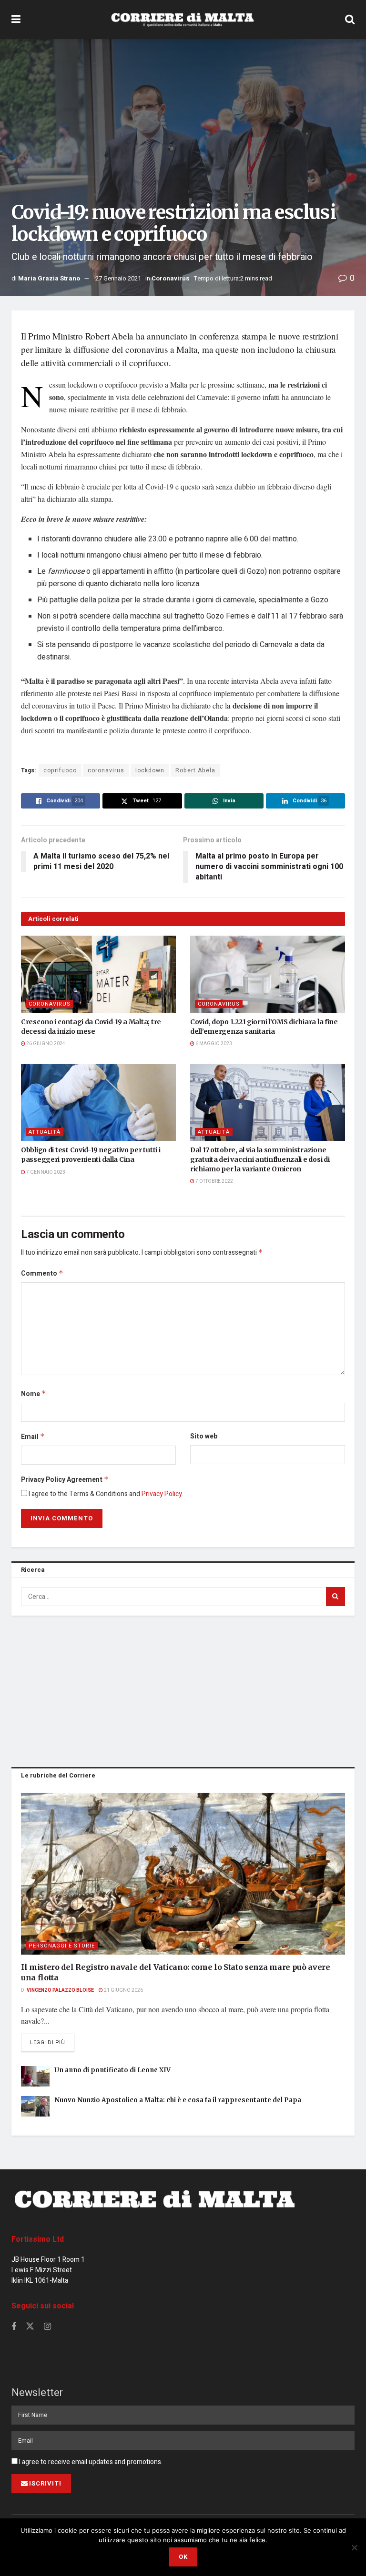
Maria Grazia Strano (49, 278)
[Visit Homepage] (183, 20)
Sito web (204, 1436)
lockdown (150, 770)
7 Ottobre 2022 (214, 1181)
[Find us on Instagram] (47, 2327)
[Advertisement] (183, 1689)
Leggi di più (52, 2042)
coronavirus (106, 770)
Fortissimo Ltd (38, 2239)
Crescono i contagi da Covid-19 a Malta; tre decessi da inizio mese (91, 1027)
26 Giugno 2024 (45, 1044)
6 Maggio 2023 (213, 1044)
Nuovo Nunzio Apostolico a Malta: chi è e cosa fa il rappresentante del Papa (178, 2100)
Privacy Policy (162, 1494)
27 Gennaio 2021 (118, 278)
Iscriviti (45, 2483)
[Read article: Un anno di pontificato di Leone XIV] (35, 2076)
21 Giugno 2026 (123, 1990)
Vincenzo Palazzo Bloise (60, 1990)
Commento (42, 1273)
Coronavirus (171, 278)
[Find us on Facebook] (14, 2327)
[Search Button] (350, 20)
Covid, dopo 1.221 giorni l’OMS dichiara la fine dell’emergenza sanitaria (264, 1027)
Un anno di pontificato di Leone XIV (112, 2070)
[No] (354, 2547)
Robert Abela (195, 770)
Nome (34, 1394)
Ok (183, 2557)
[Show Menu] (16, 20)
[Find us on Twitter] (30, 2327)
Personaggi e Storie (62, 1946)
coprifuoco (60, 770)
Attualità (45, 1132)
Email (33, 1437)
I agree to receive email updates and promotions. (90, 2462)
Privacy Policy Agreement (65, 1480)
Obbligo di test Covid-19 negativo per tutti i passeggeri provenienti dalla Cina (91, 1155)
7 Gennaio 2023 (45, 1172)
